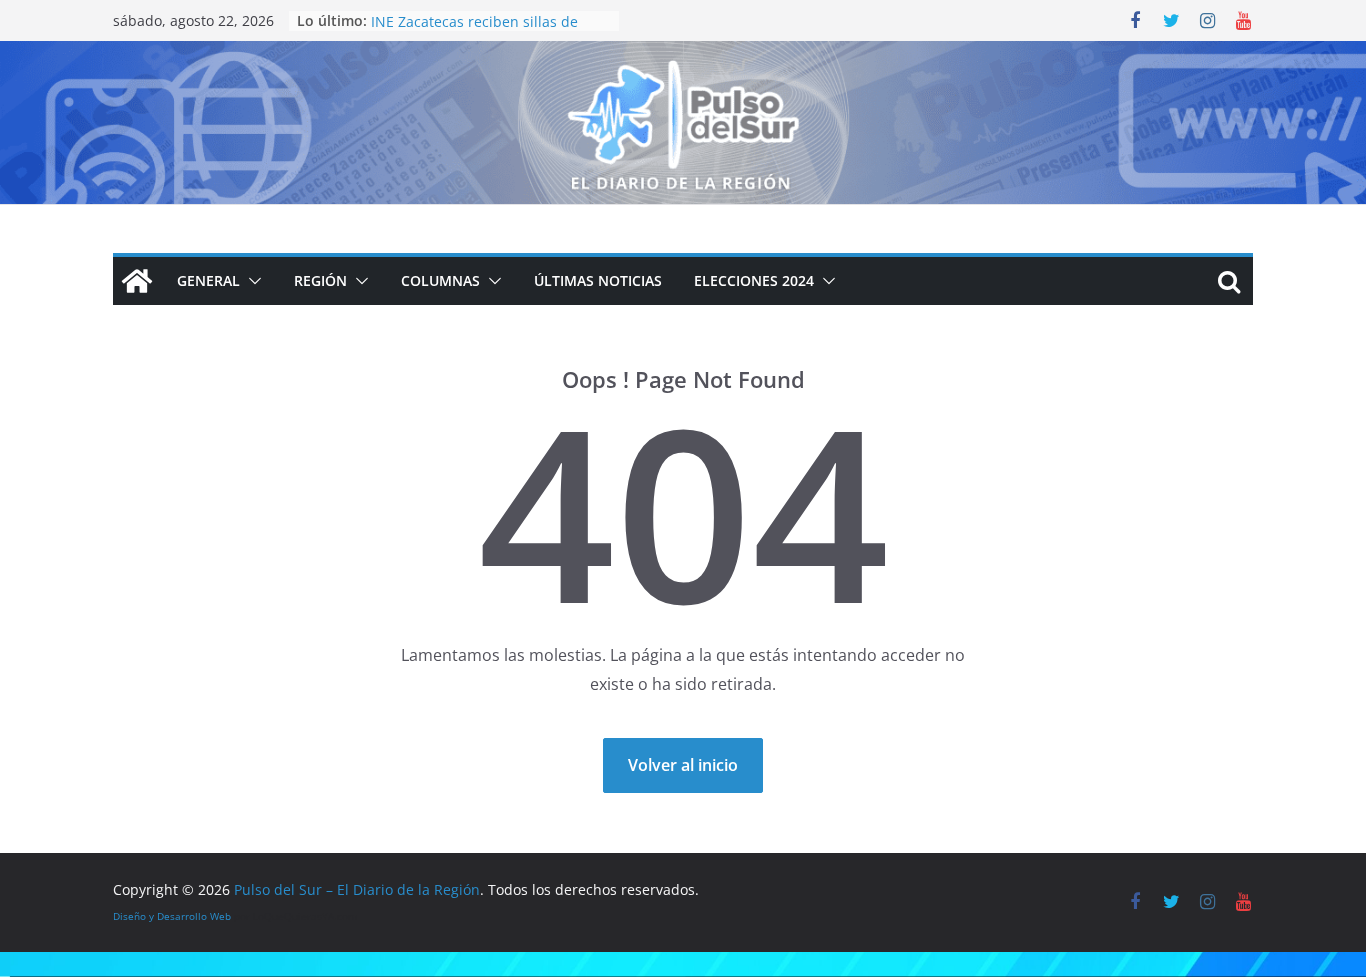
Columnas (440, 280)
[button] (251, 281)
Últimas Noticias (598, 280)
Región (320, 280)
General (208, 280)
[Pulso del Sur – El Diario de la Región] (683, 55)
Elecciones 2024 (754, 280)
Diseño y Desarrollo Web (172, 916)
